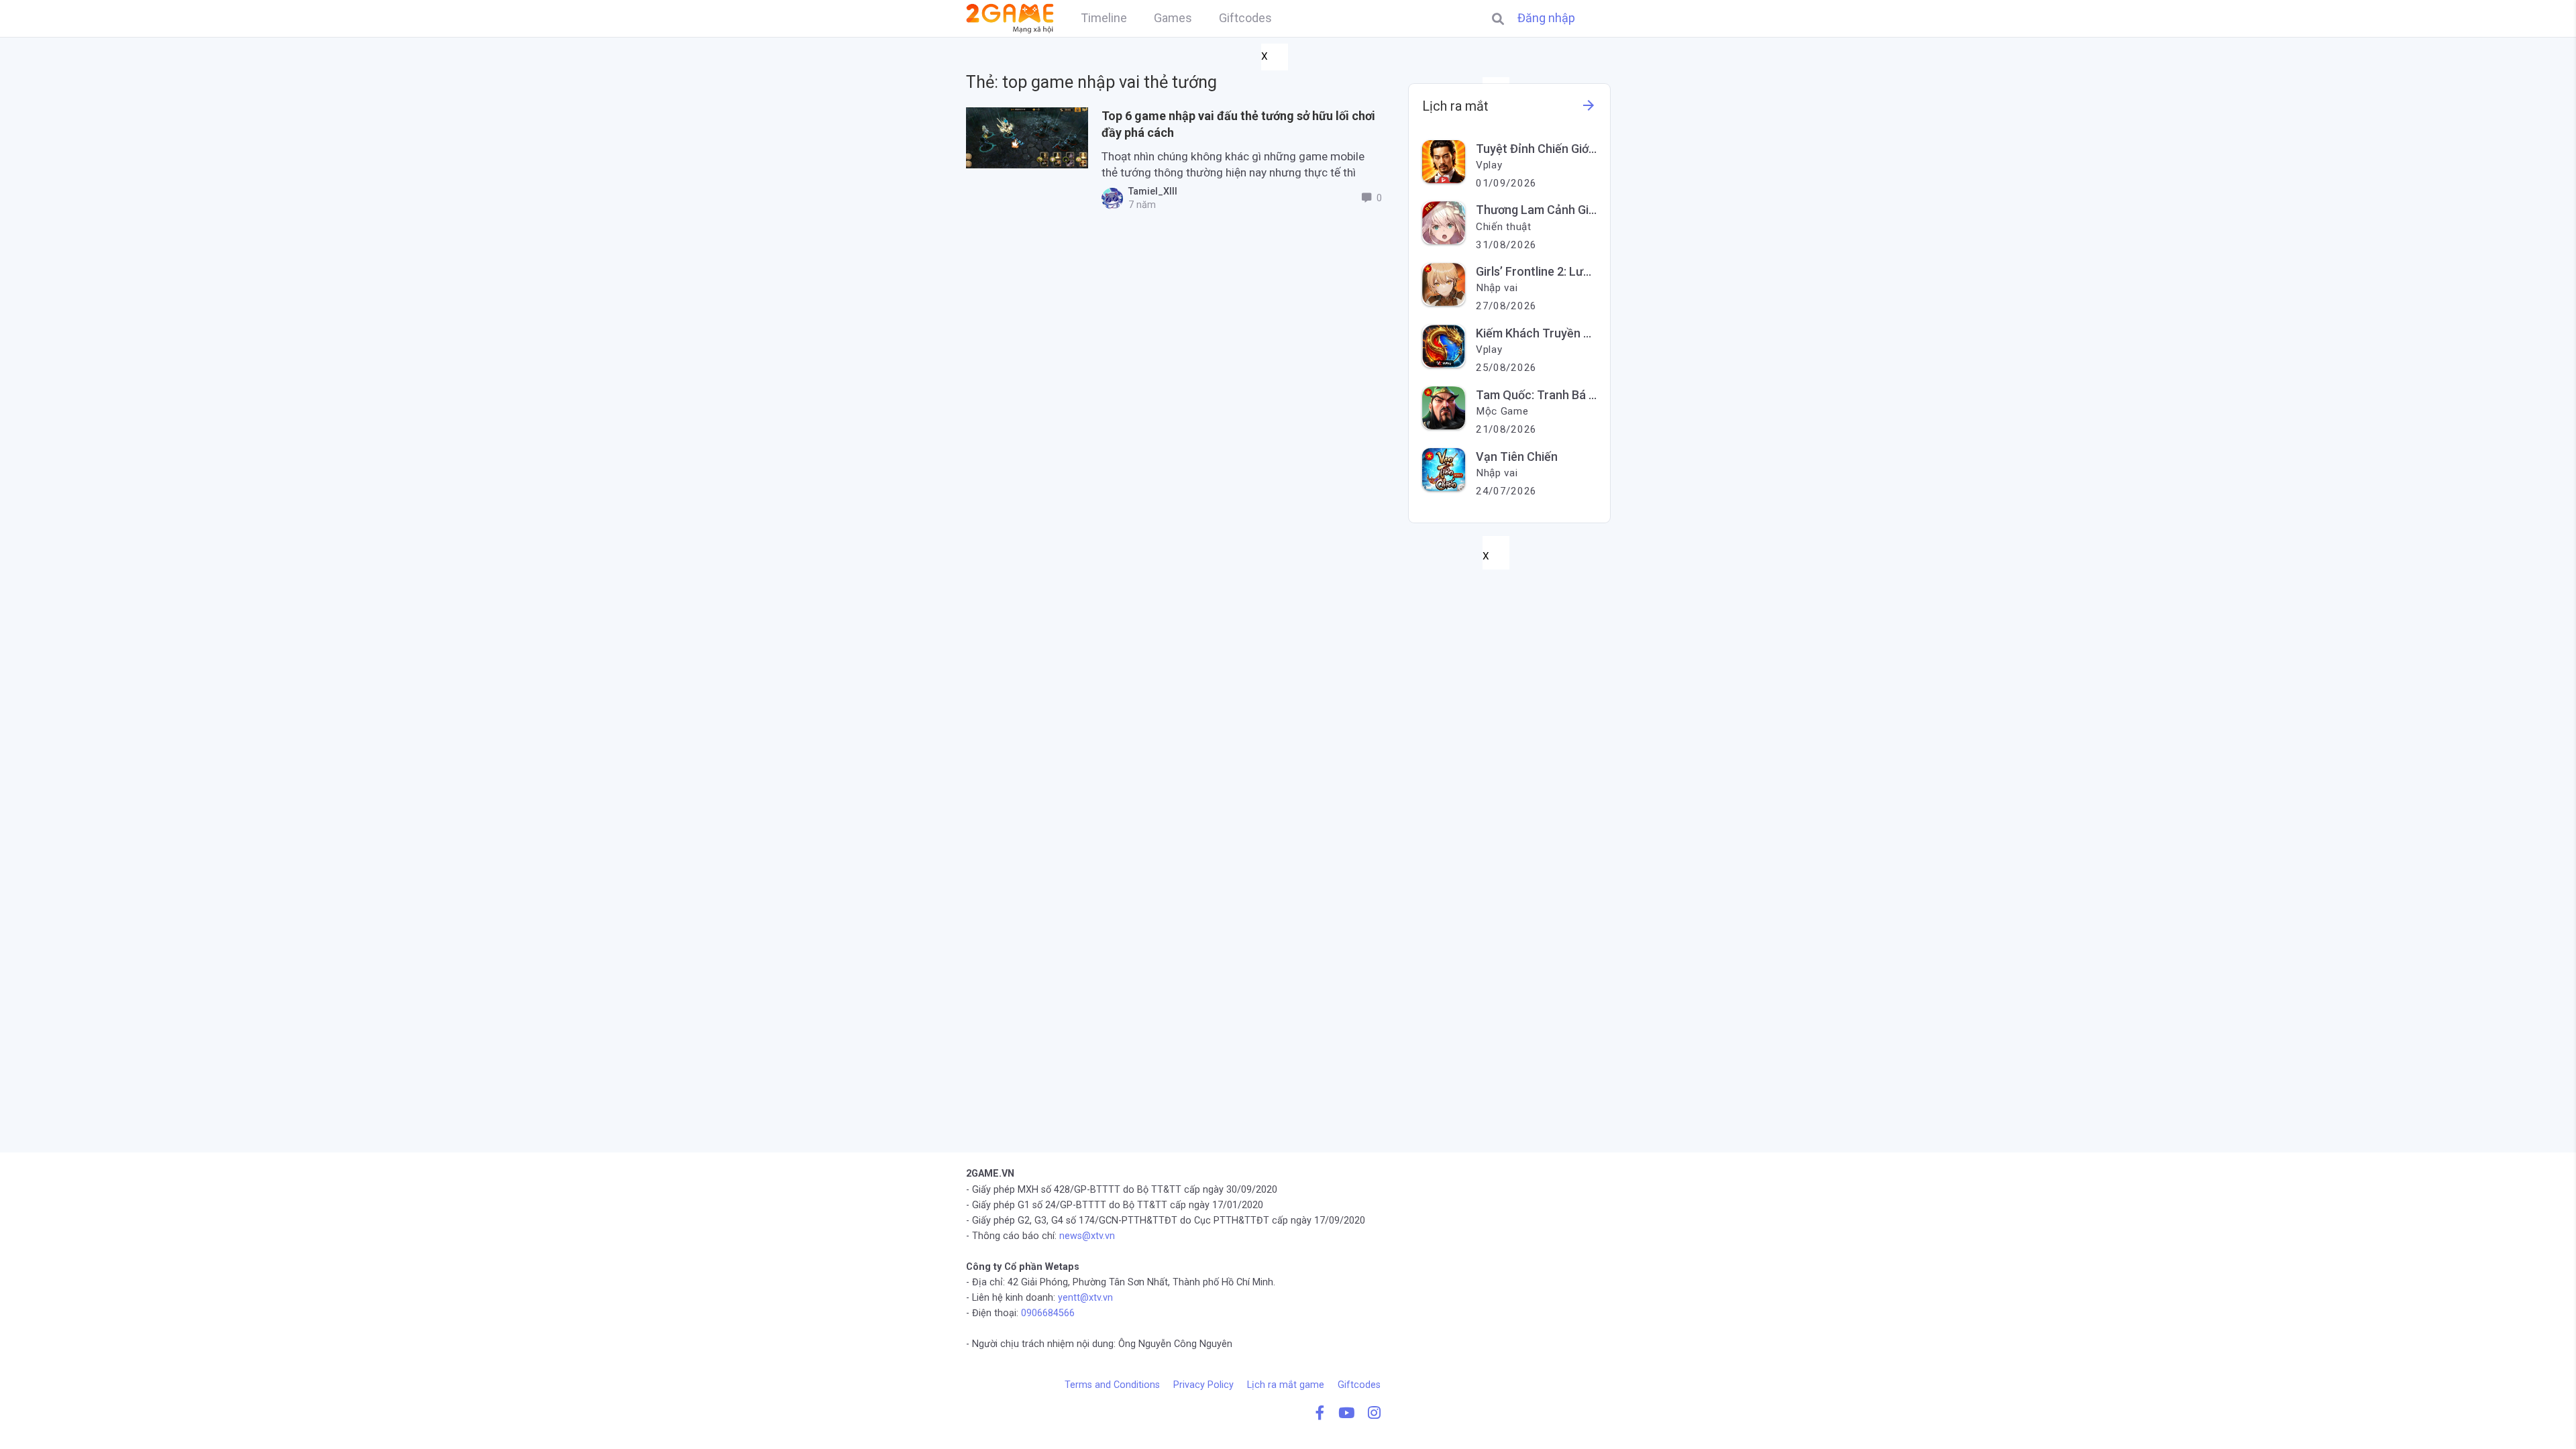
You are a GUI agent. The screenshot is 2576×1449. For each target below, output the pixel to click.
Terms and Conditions (1112, 1385)
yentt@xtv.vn (1085, 1298)
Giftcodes (1359, 1385)
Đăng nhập (1546, 18)
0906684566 (1048, 1313)
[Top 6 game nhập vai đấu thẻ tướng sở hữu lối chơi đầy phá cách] (1027, 138)
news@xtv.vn (1087, 1236)
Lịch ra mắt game (1286, 1385)
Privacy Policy (1203, 1385)
